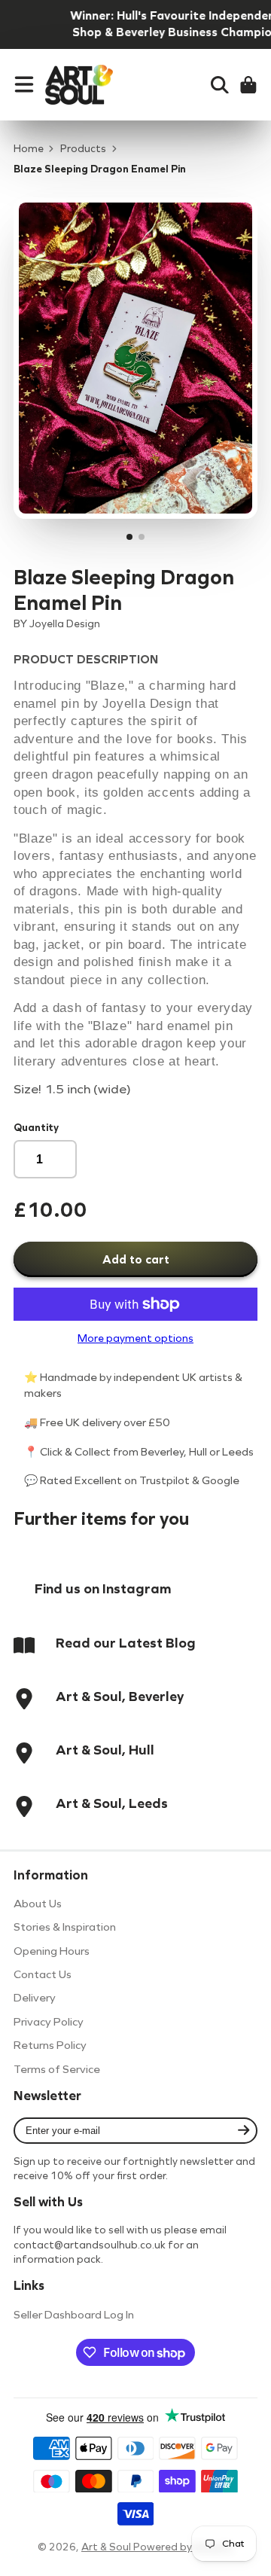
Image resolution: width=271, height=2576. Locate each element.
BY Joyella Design (57, 624)
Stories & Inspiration (65, 1927)
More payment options (135, 1338)
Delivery (35, 1998)
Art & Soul (107, 2547)
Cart (248, 85)
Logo (79, 85)
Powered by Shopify (183, 2547)
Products (83, 149)
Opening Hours (52, 1951)
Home (29, 149)
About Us (38, 1904)
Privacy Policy (49, 2022)
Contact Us (43, 1974)
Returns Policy (50, 2045)
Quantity (36, 1128)
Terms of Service (57, 2069)
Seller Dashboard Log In (74, 2315)
